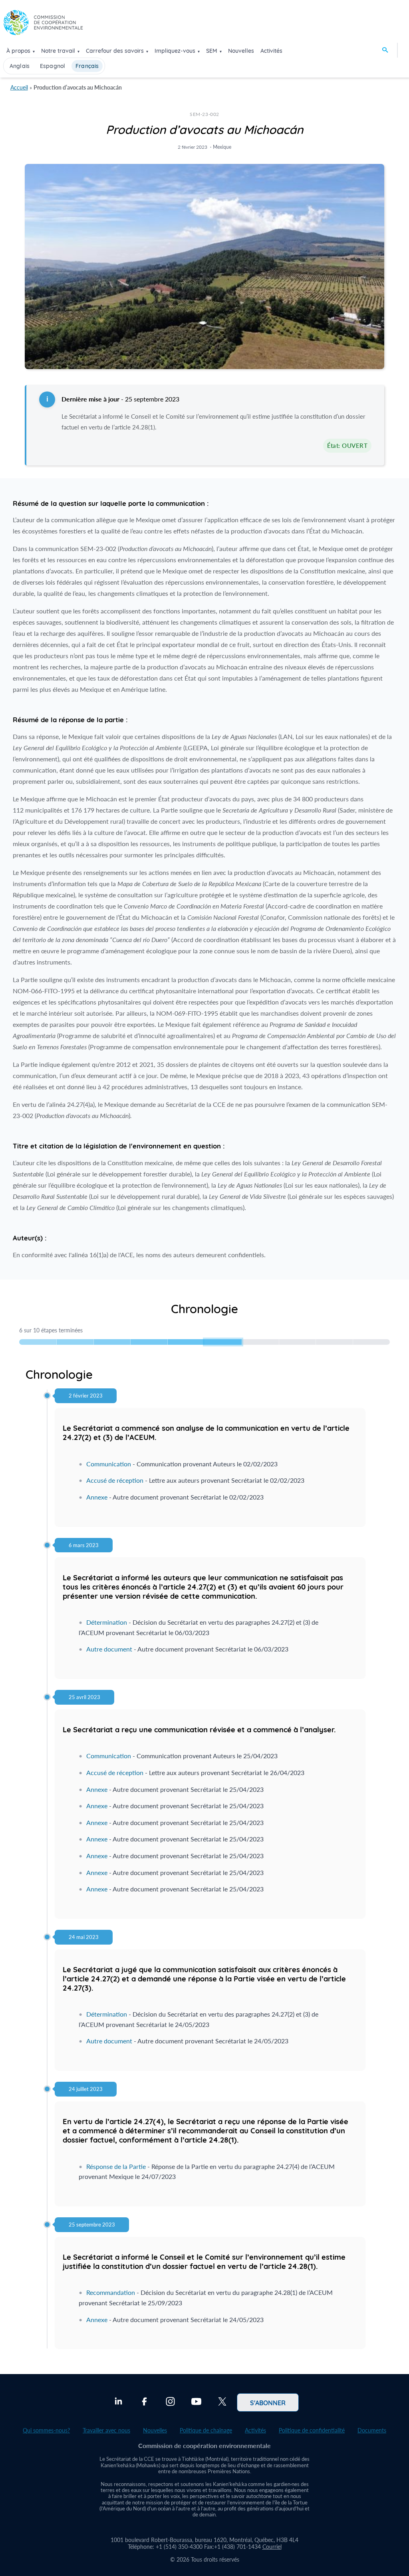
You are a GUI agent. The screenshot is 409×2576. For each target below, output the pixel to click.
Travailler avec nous (106, 2430)
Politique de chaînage (206, 2430)
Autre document (109, 1649)
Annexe (97, 1497)
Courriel (272, 2547)
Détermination (107, 1622)
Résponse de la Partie (116, 2166)
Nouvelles (241, 51)
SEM (212, 51)
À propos (18, 51)
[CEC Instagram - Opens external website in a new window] (170, 2402)
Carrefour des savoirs (115, 51)
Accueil (19, 87)
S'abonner (268, 2402)
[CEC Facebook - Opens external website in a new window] (144, 2402)
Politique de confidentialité (312, 2430)
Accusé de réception (115, 1480)
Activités (271, 51)
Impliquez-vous (175, 51)
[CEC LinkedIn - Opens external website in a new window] (118, 2402)
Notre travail (58, 51)
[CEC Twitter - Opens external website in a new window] (222, 2402)
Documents (372, 2430)
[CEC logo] (43, 25)
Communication (109, 1464)
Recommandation (111, 2292)
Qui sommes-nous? (46, 2430)
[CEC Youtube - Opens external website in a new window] (196, 2402)
